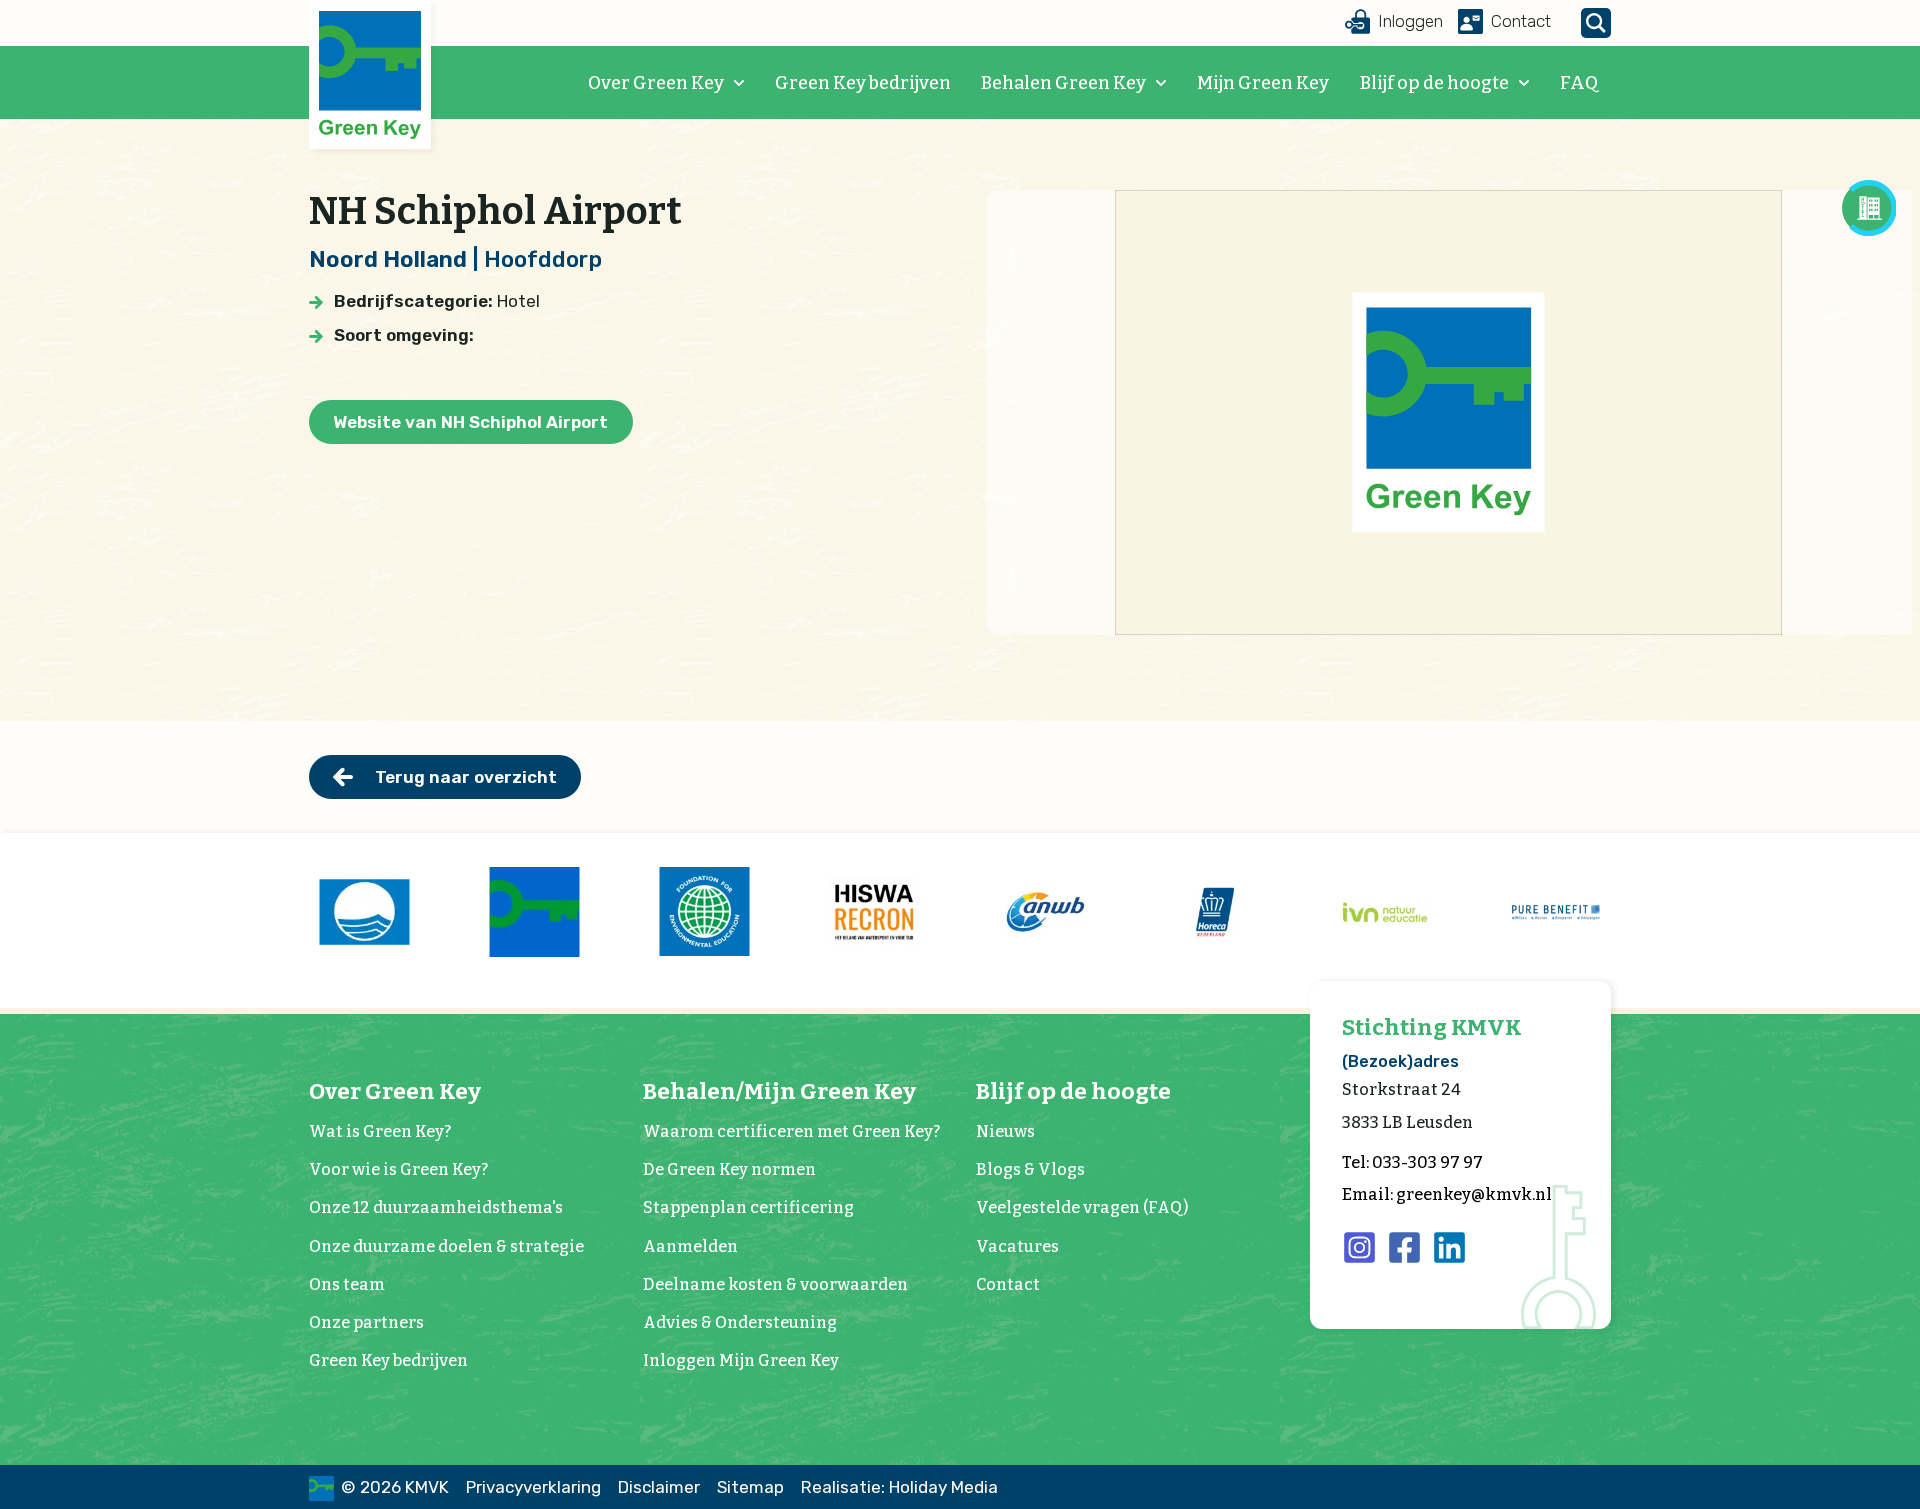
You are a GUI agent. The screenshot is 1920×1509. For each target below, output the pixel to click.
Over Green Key (656, 83)
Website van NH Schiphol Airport (470, 422)
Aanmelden (690, 1246)
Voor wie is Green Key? (398, 1169)
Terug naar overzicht (466, 777)
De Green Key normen (729, 1169)
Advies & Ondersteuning (740, 1322)
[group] (364, 912)
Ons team (347, 1284)
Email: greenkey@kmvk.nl (1447, 1194)
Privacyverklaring (533, 1487)
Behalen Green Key (1063, 83)
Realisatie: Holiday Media (899, 1487)
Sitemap (750, 1487)
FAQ (1579, 83)
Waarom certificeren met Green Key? (791, 1131)
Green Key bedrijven (863, 83)
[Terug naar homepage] (370, 75)
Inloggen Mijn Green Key (741, 1360)
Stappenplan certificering (748, 1207)
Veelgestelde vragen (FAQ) (1082, 1207)
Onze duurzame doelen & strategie (446, 1246)
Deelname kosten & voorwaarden (775, 1284)
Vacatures (1017, 1246)
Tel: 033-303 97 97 (1412, 1162)
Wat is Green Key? (380, 1131)
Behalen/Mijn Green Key (779, 1091)
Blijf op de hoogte (1434, 83)
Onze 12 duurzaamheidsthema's (436, 1207)
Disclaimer (659, 1487)
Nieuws (1005, 1131)
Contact (1008, 1284)
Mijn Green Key (1263, 83)
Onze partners (366, 1322)
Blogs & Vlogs (1030, 1169)
